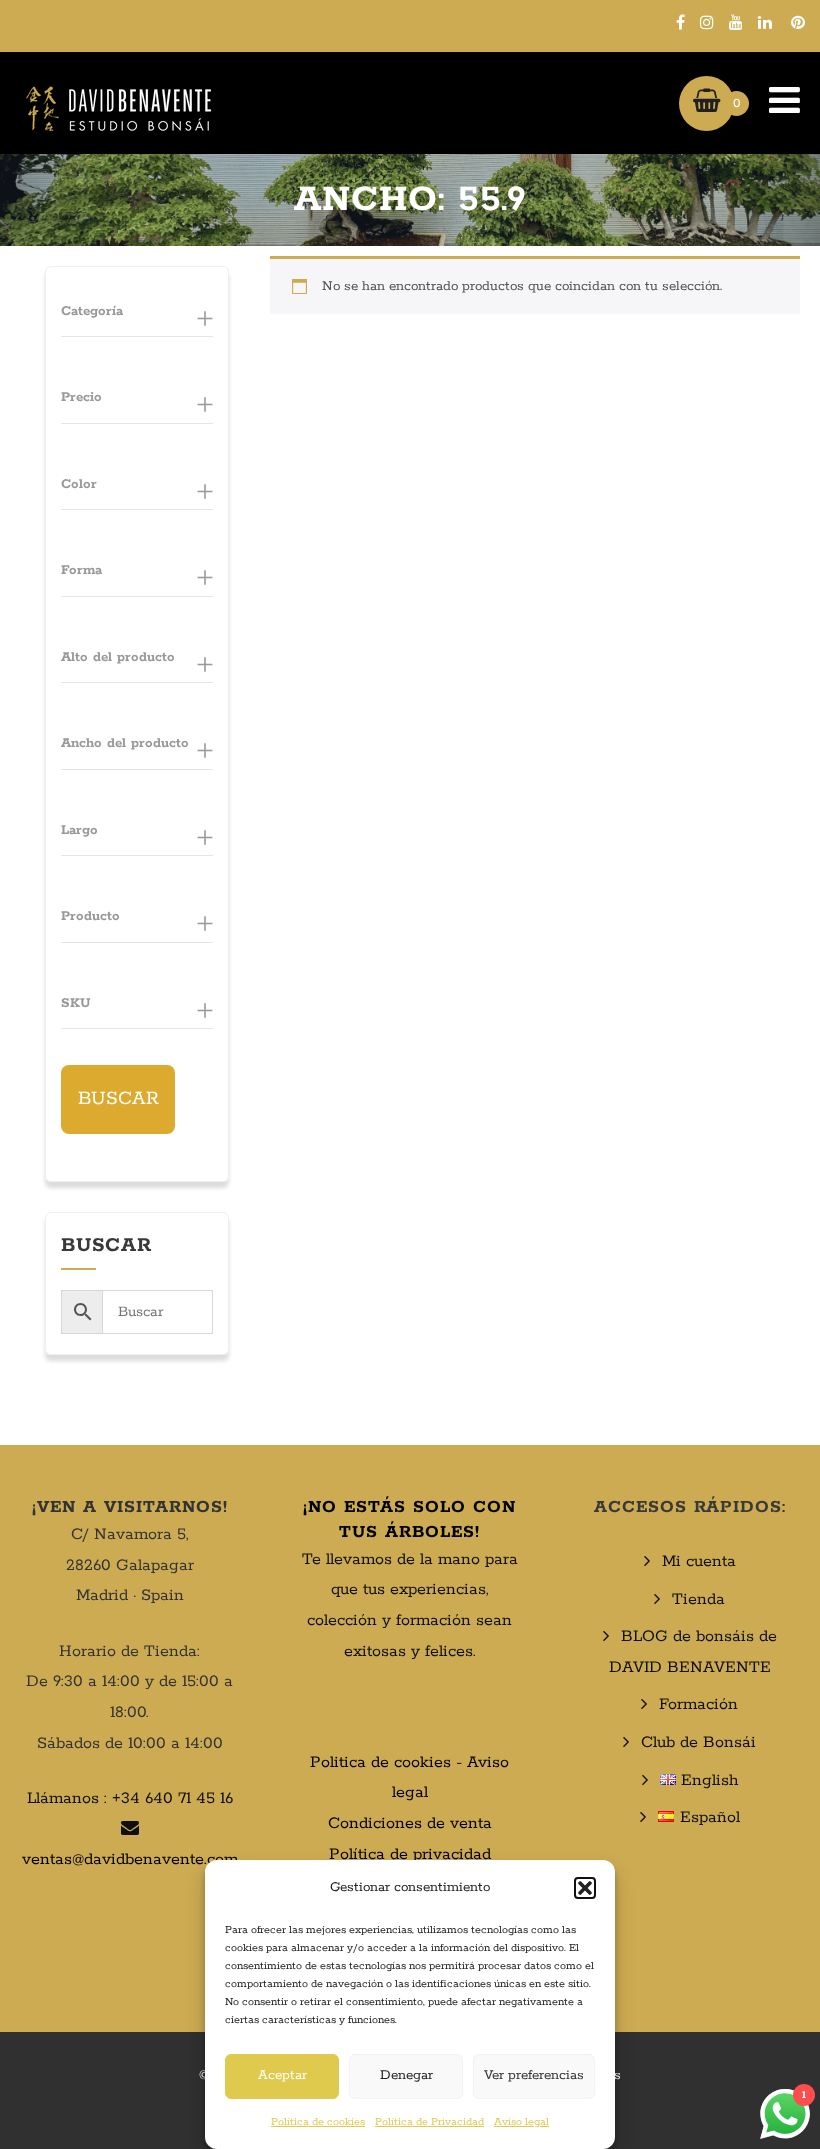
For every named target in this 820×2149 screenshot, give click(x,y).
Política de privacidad (410, 1854)
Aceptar (282, 2075)
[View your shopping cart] (706, 103)
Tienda (698, 1599)
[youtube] (736, 22)
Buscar (118, 1099)
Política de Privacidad (429, 2122)
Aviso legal (521, 2122)
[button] (585, 1888)
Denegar (406, 2075)
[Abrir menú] (774, 103)
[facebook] (680, 22)
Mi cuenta (699, 1561)
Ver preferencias (534, 2075)
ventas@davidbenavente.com (130, 1859)
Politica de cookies (380, 1762)
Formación (698, 1704)
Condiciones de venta (410, 1823)
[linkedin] (765, 22)
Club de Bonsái (698, 1742)
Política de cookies (318, 2122)
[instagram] (707, 22)
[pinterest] (798, 22)
